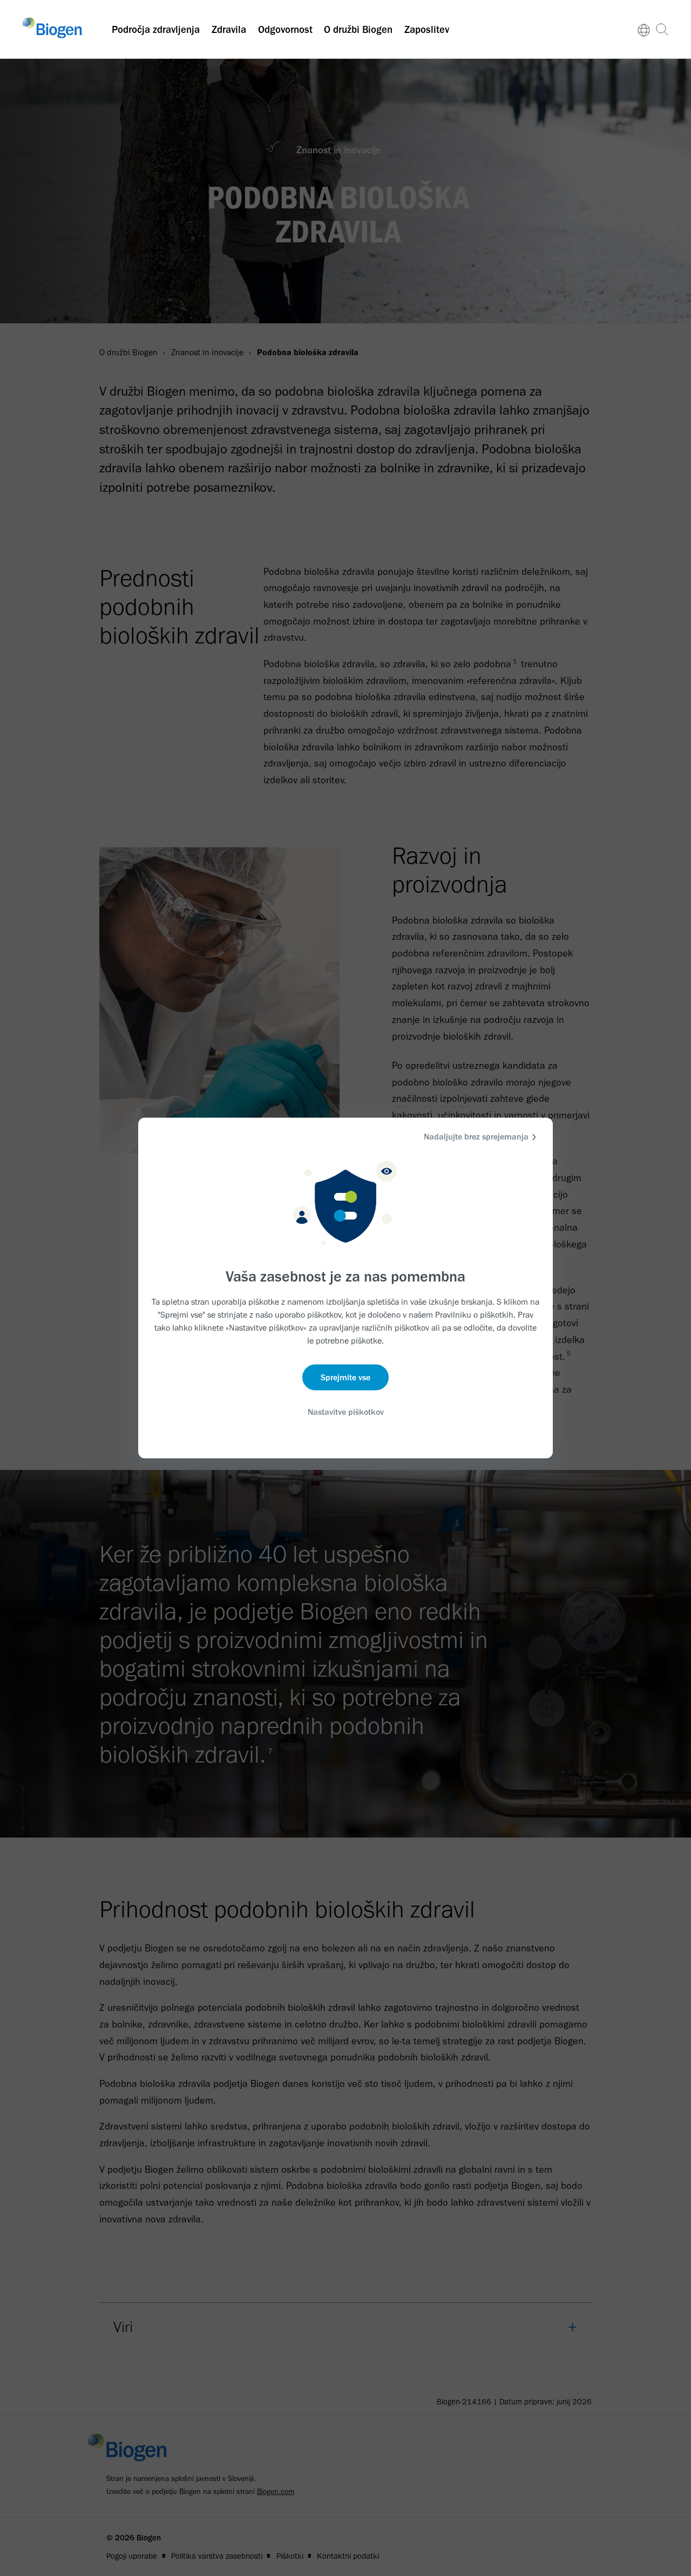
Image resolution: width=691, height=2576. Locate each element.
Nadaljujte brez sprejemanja (476, 1137)
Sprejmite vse (345, 1377)
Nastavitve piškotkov (346, 1411)
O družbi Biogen (358, 29)
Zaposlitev (427, 29)
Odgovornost (285, 29)
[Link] (644, 29)
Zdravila (229, 29)
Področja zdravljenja (156, 29)
